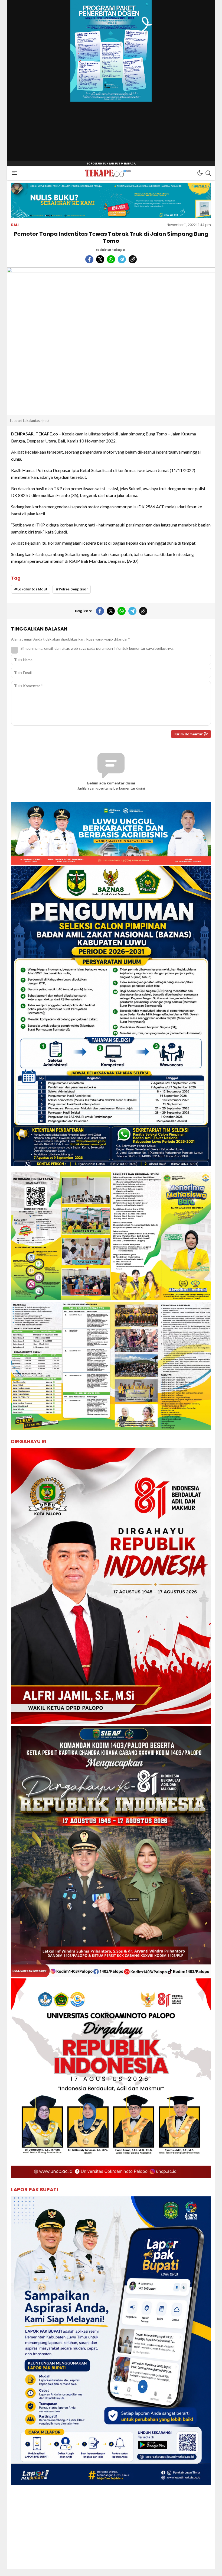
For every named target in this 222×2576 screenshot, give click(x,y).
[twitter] (100, 259)
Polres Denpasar (73, 589)
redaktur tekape (110, 250)
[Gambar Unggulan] (111, 341)
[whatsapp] (111, 259)
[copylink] (133, 259)
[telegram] (122, 259)
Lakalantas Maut (32, 589)
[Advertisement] (111, 2531)
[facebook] (89, 259)
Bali (15, 225)
